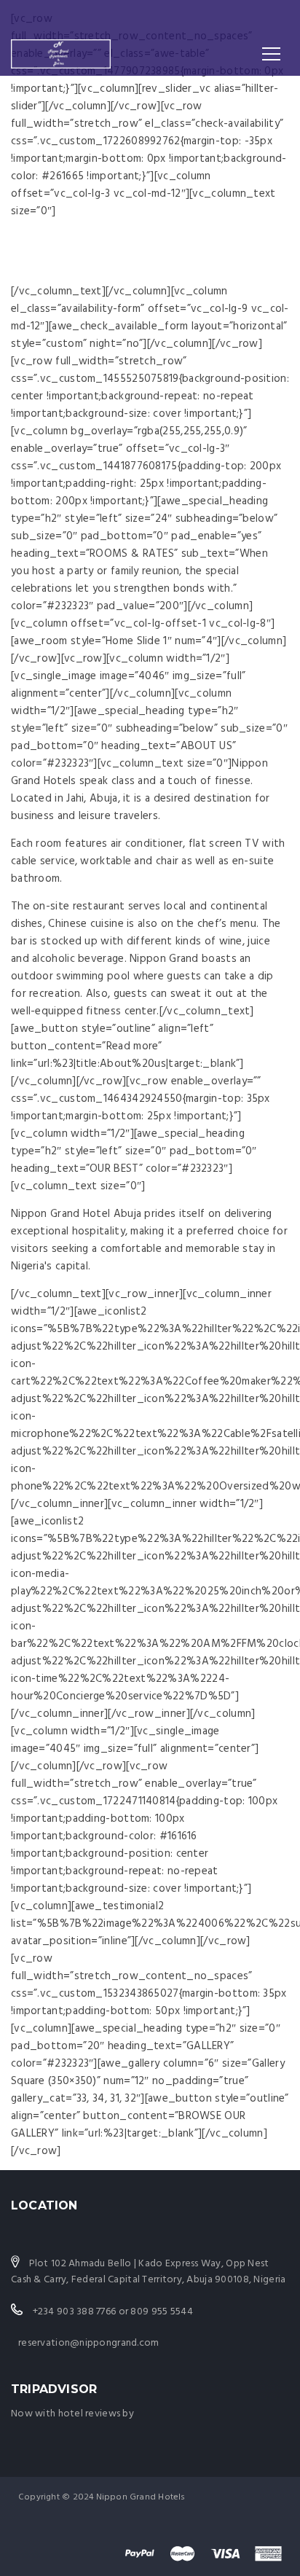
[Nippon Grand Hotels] (61, 54)
